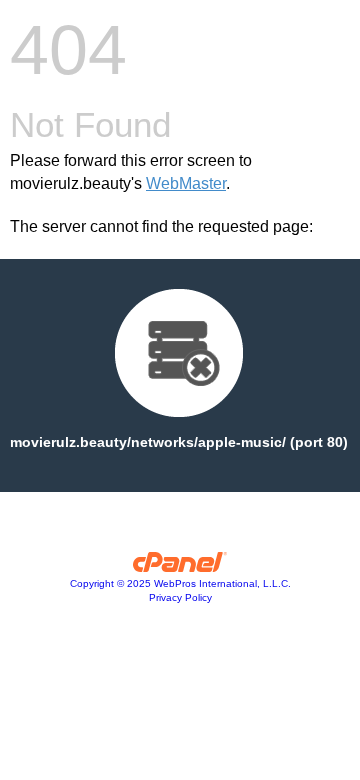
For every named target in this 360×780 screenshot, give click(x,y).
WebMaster (186, 183)
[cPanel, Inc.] (180, 567)
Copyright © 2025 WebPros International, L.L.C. (180, 583)
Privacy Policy (180, 597)
